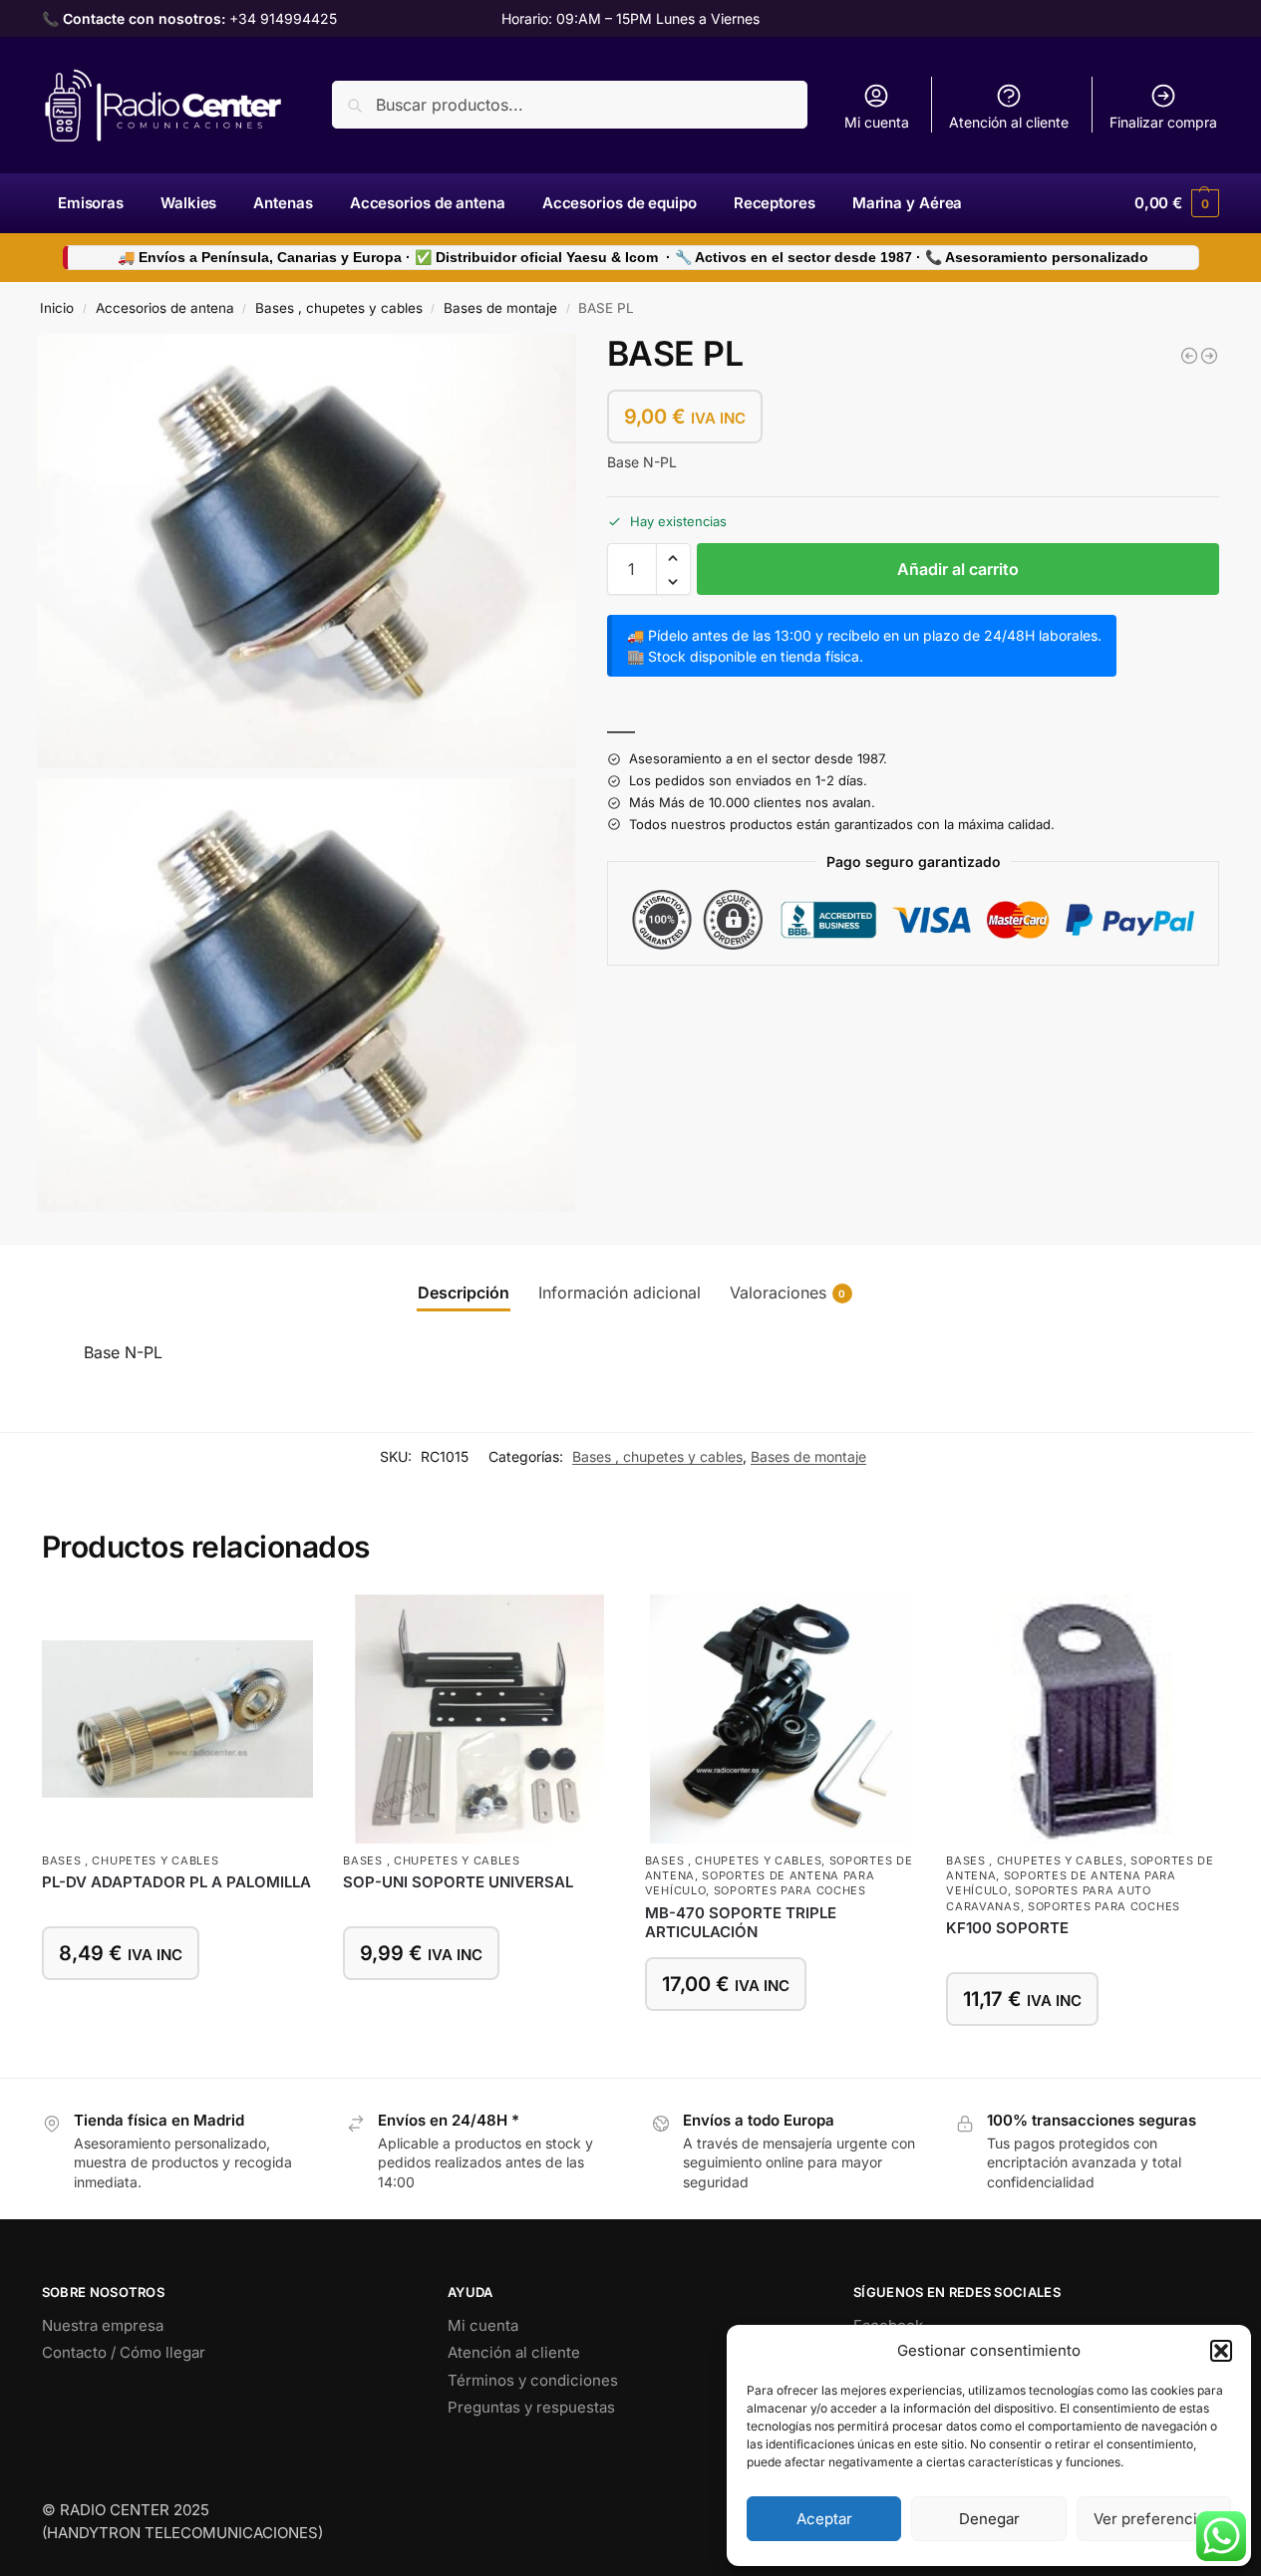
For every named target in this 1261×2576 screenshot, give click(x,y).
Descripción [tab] (464, 1292)
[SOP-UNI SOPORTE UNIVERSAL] (1209, 356)
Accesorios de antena (165, 308)
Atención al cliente (1009, 122)
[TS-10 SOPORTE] (1189, 356)
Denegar (989, 2519)
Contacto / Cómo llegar (124, 2352)
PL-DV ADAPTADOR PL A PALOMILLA (176, 1882)
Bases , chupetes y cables (339, 308)
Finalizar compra (1163, 122)
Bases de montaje (500, 308)
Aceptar (824, 2519)
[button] (1221, 2351)
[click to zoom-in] (307, 551)
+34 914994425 (283, 18)
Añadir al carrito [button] (177, 2011)
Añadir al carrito (958, 570)
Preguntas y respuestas (531, 2407)
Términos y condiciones (533, 2380)
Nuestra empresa (103, 2325)
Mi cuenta (877, 122)
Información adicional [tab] (620, 1292)
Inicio (57, 308)
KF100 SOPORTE (1007, 1928)
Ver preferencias (1153, 2519)
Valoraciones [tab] (788, 1292)
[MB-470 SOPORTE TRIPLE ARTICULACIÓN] (781, 1719)
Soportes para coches (790, 1890)
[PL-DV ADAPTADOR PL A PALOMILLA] (177, 1719)
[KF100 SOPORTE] (1082, 1719)
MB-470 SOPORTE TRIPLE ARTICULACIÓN (741, 1923)
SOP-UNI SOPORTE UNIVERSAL (458, 1882)
